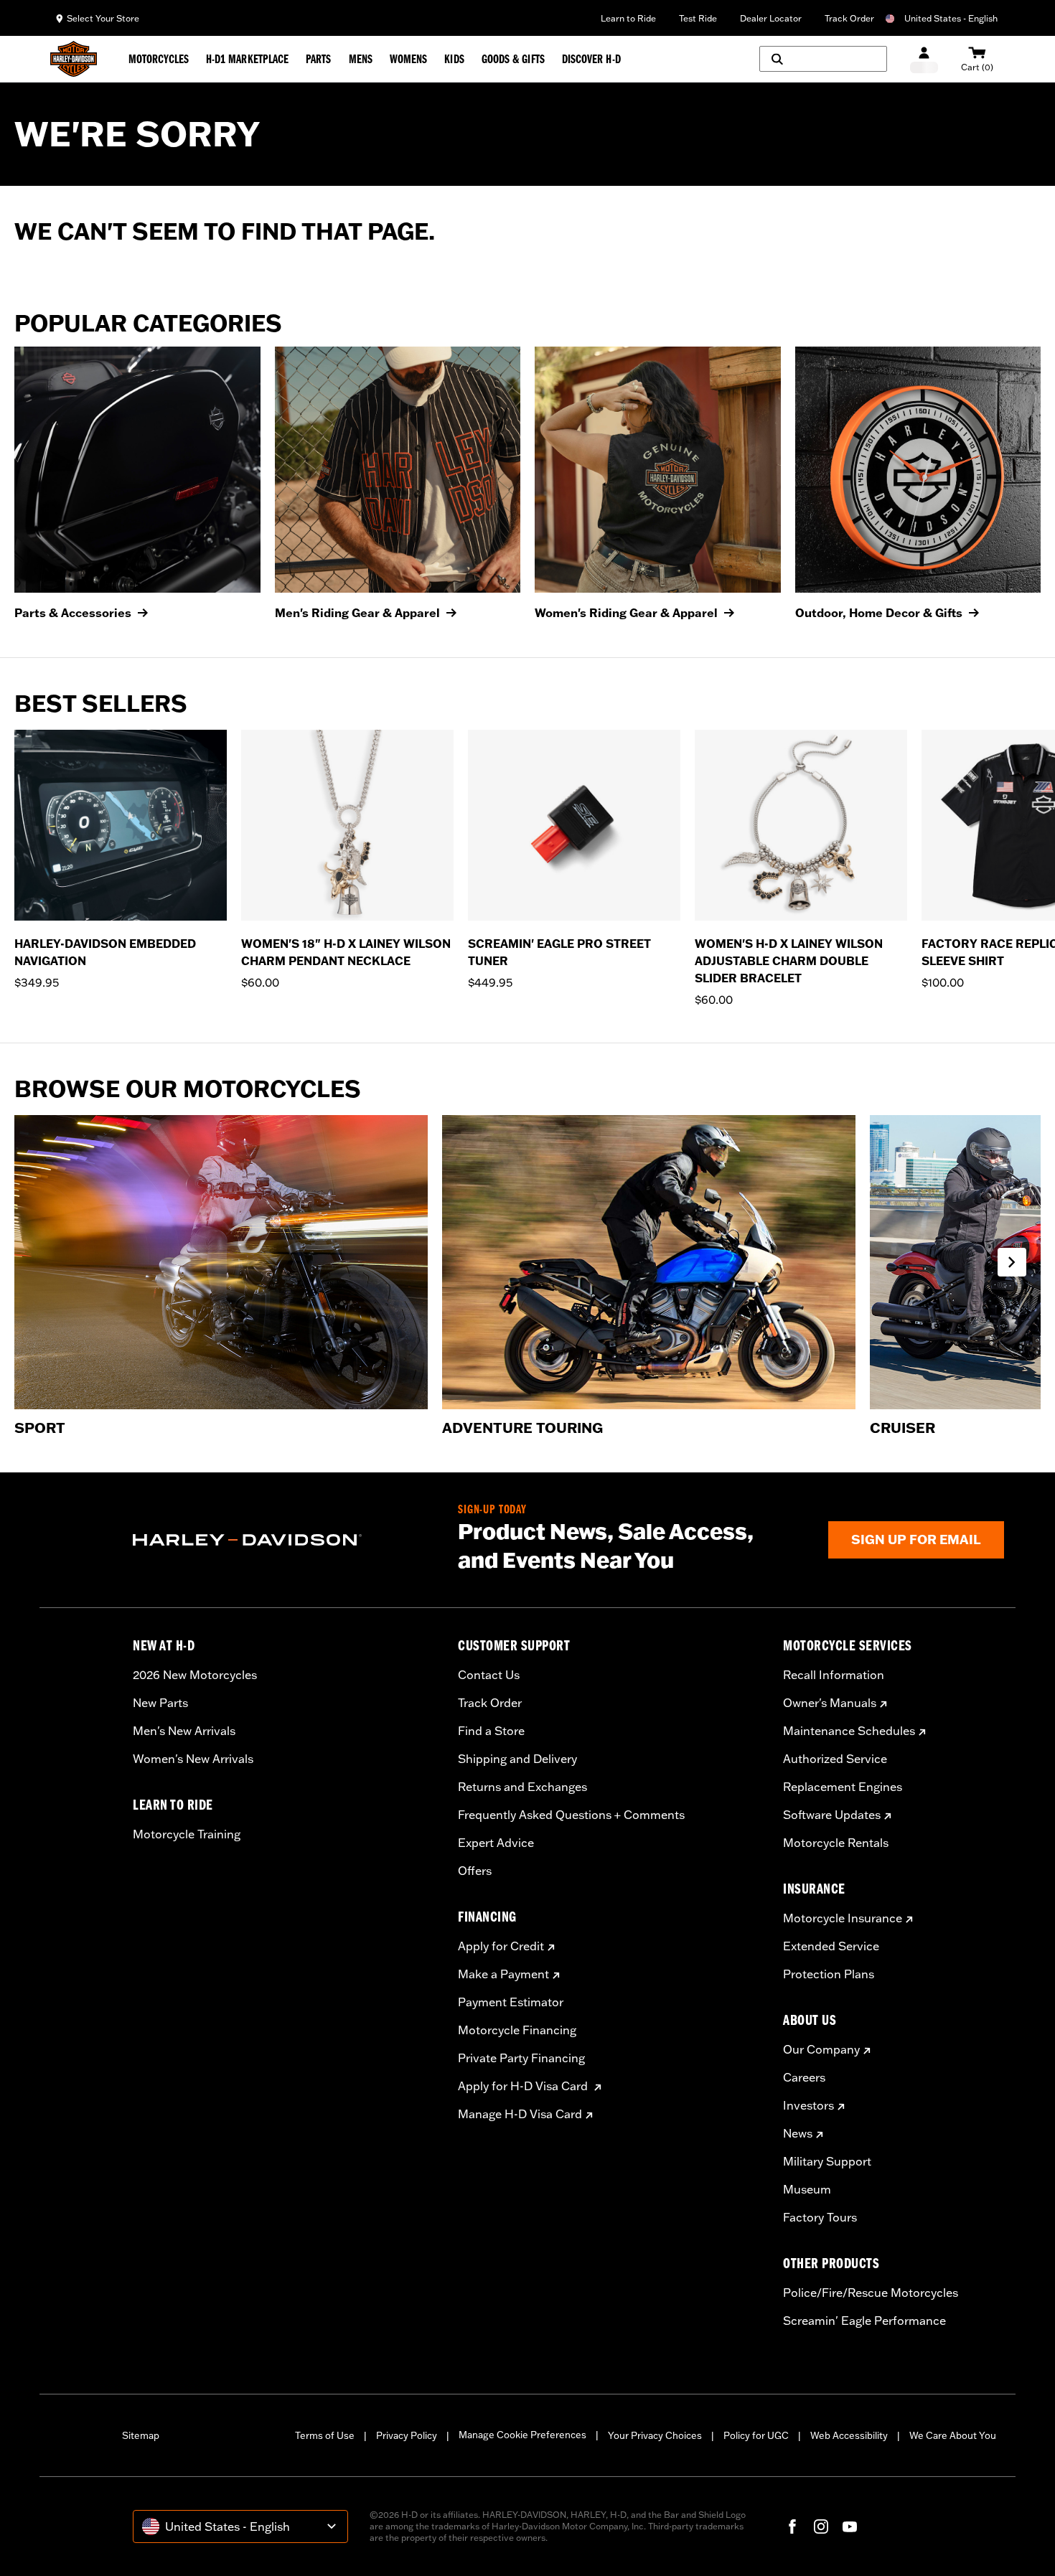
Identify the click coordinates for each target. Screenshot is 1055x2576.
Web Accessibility (849, 2435)
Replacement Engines (843, 1787)
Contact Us (489, 1675)
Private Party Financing (521, 2058)
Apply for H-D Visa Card (524, 2086)
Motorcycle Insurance (843, 1918)
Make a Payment (503, 1974)
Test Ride (698, 18)
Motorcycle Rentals (836, 1843)
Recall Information (834, 1675)
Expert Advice (496, 1843)
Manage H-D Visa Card (520, 2114)
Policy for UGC (756, 2435)
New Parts (160, 1703)
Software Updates (832, 1815)
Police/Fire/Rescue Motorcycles (871, 2293)
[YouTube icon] (850, 2526)
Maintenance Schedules (849, 1731)
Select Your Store (103, 18)
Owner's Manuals (830, 1703)
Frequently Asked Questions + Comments (571, 1815)
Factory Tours (820, 2217)
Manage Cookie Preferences (522, 2435)
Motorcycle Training (187, 1834)
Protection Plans (829, 1974)
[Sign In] (924, 59)
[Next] (1026, 869)
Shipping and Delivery (517, 1759)
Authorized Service (835, 1759)
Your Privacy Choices (655, 2435)
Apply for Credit (501, 1946)
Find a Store (491, 1731)
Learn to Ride (628, 18)
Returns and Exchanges (522, 1787)
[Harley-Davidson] (285, 1540)
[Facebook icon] (792, 2526)
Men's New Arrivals (184, 1731)
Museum (807, 2189)
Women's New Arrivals (193, 1759)
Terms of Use (325, 2435)
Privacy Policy (407, 2435)
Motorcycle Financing (517, 2030)
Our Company (821, 2049)
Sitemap (141, 2435)
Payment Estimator (511, 2002)
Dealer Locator (771, 18)
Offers (475, 1871)
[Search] (823, 59)
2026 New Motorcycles (195, 1675)
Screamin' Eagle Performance (864, 2321)
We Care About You (953, 2435)
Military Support (827, 2161)
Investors (808, 2105)
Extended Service (831, 1946)
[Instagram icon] (821, 2526)
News (798, 2133)
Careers (804, 2077)
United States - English (951, 18)
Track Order (849, 18)
